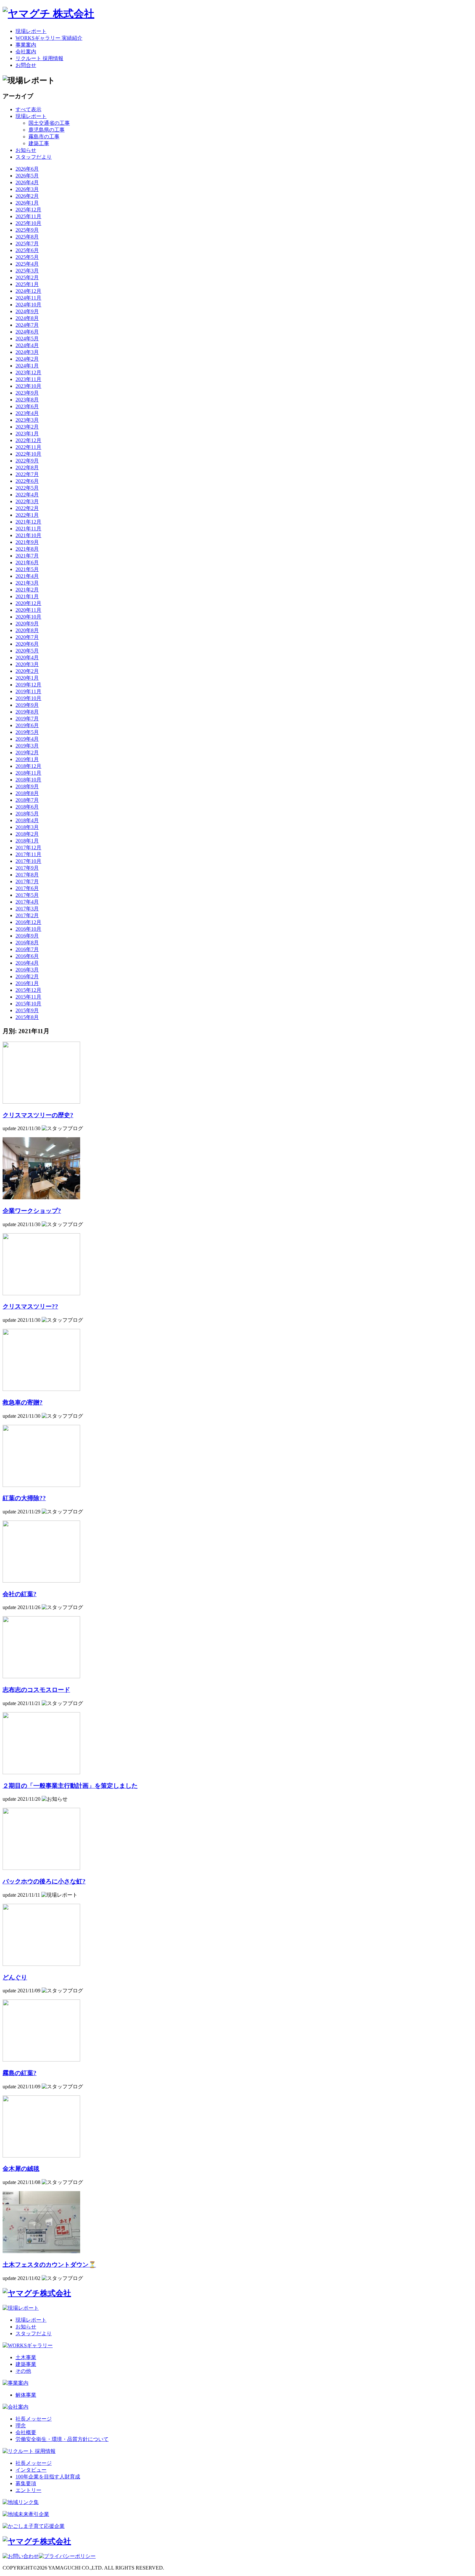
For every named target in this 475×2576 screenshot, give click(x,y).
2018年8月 (27, 793)
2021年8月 (27, 549)
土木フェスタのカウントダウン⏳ (49, 2265)
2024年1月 (27, 366)
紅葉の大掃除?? (24, 1498)
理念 (21, 2426)
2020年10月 (28, 617)
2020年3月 (27, 664)
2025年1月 (27, 284)
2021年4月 (27, 576)
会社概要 (26, 2432)
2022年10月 (28, 454)
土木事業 (26, 2357)
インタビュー (31, 2470)
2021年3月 (27, 583)
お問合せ (26, 65)
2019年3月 (27, 746)
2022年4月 (27, 495)
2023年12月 (28, 372)
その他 (23, 2371)
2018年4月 (27, 820)
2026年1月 (27, 203)
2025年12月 (28, 210)
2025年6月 (27, 250)
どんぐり (15, 1977)
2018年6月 (27, 807)
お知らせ (26, 150)
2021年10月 (28, 535)
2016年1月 (27, 983)
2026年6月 (27, 169)
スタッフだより (34, 157)
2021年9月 (27, 542)
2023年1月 (27, 434)
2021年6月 (27, 562)
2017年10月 (28, 861)
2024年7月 (27, 325)
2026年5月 (27, 176)
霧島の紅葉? (20, 2073)
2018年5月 (27, 814)
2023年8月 (27, 400)
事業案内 (26, 45)
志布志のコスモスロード (36, 1690)
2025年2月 (27, 277)
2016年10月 (28, 929)
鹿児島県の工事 (47, 130)
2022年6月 (27, 481)
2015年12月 (28, 990)
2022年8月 (27, 467)
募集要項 (26, 2483)
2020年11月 (28, 610)
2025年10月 (28, 223)
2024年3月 (27, 352)
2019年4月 (27, 739)
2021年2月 (27, 590)
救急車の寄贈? (23, 1402)
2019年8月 (27, 712)
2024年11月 (28, 298)
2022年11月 (28, 447)
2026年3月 (27, 189)
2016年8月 (27, 943)
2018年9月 (27, 786)
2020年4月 (27, 657)
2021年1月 (27, 596)
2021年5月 (27, 569)
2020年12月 (28, 603)
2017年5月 (27, 895)
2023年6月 (27, 406)
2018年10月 (28, 780)
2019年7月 (27, 719)
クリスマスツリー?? (30, 1306)
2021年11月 (28, 529)
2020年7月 (27, 637)
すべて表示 (28, 109)
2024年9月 (27, 311)
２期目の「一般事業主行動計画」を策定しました (70, 1786)
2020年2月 (27, 671)
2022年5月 (27, 488)
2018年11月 (28, 773)
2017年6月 (27, 888)
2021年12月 (28, 522)
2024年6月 (27, 332)
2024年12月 (28, 291)
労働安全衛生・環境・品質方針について (62, 2439)
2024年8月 (27, 318)
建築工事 (39, 143)
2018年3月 (27, 827)
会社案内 (26, 52)
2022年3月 (27, 501)
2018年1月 (27, 841)
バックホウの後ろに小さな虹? (44, 1881)
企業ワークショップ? (32, 1211)
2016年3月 (27, 970)
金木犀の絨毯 (21, 2169)
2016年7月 (27, 949)
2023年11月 (28, 379)
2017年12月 (28, 848)
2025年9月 (27, 230)
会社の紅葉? (20, 1594)
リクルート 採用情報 (39, 58)
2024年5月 (27, 339)
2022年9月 (27, 461)
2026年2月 (27, 196)
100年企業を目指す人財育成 (48, 2477)
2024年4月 (27, 345)
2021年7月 (27, 556)
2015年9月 (27, 1010)
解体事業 (26, 2395)
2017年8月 (27, 875)
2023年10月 (28, 386)
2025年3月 (27, 271)
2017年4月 (27, 902)
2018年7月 (27, 800)
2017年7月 (27, 881)
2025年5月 (27, 257)
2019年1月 (27, 759)
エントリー (28, 2490)
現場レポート (31, 31)
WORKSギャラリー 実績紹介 (49, 38)
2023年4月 (27, 413)
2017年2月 (27, 915)
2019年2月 (27, 753)
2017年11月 (28, 854)
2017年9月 (27, 868)
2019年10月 (28, 698)
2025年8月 (27, 237)
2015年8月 (27, 1017)
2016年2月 (27, 976)
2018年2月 (27, 834)
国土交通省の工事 (49, 123)
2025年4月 (27, 264)
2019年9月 (27, 705)
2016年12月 (28, 922)
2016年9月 (27, 936)
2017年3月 (27, 909)
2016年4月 (27, 963)
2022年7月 (27, 474)
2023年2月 (27, 427)
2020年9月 (27, 624)
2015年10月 (28, 1004)
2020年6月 (27, 644)
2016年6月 (27, 956)
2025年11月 (28, 216)
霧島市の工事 (44, 137)
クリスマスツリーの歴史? (38, 1115)
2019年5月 (27, 732)
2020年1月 (27, 678)
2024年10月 (28, 305)
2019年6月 (27, 725)
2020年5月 (27, 651)
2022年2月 (27, 508)
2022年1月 (27, 515)
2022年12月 (28, 440)
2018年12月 (28, 766)
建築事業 (26, 2364)
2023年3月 (27, 420)
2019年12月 (28, 685)
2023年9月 (27, 393)
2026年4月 (27, 182)
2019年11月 (28, 691)
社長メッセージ (34, 2419)
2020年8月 (27, 630)
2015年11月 (28, 997)
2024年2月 (27, 359)
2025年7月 (27, 244)
